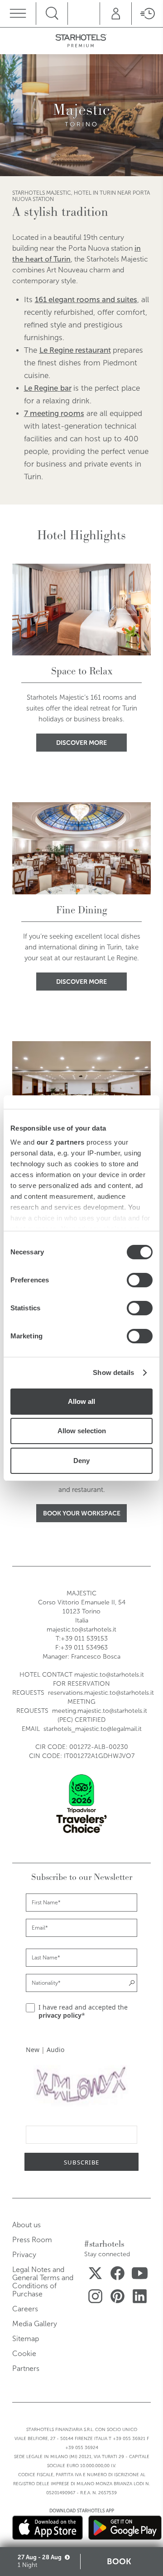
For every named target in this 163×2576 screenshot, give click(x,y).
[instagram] (95, 2298)
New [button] (33, 2050)
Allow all (81, 1401)
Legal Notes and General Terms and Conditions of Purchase (43, 2282)
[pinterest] (117, 2298)
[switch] (140, 1280)
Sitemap (26, 2339)
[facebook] (117, 2275)
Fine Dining (81, 910)
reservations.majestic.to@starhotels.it (101, 1693)
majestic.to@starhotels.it (81, 1629)
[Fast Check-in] (147, 14)
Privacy (24, 2255)
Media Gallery (35, 2324)
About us (26, 2225)
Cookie (24, 2354)
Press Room (32, 2240)
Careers (25, 2309)
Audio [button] (55, 2050)
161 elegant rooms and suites (86, 300)
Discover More (81, 743)
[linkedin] (140, 2298)
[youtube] (140, 2275)
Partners (26, 2368)
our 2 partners (61, 1142)
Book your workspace (82, 1513)
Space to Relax (82, 671)
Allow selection (82, 1431)
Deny (81, 1461)
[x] (95, 2275)
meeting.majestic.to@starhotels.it (100, 1711)
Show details (113, 1372)
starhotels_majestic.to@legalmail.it (93, 1729)
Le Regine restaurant (75, 350)
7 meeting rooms (54, 414)
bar (66, 388)
